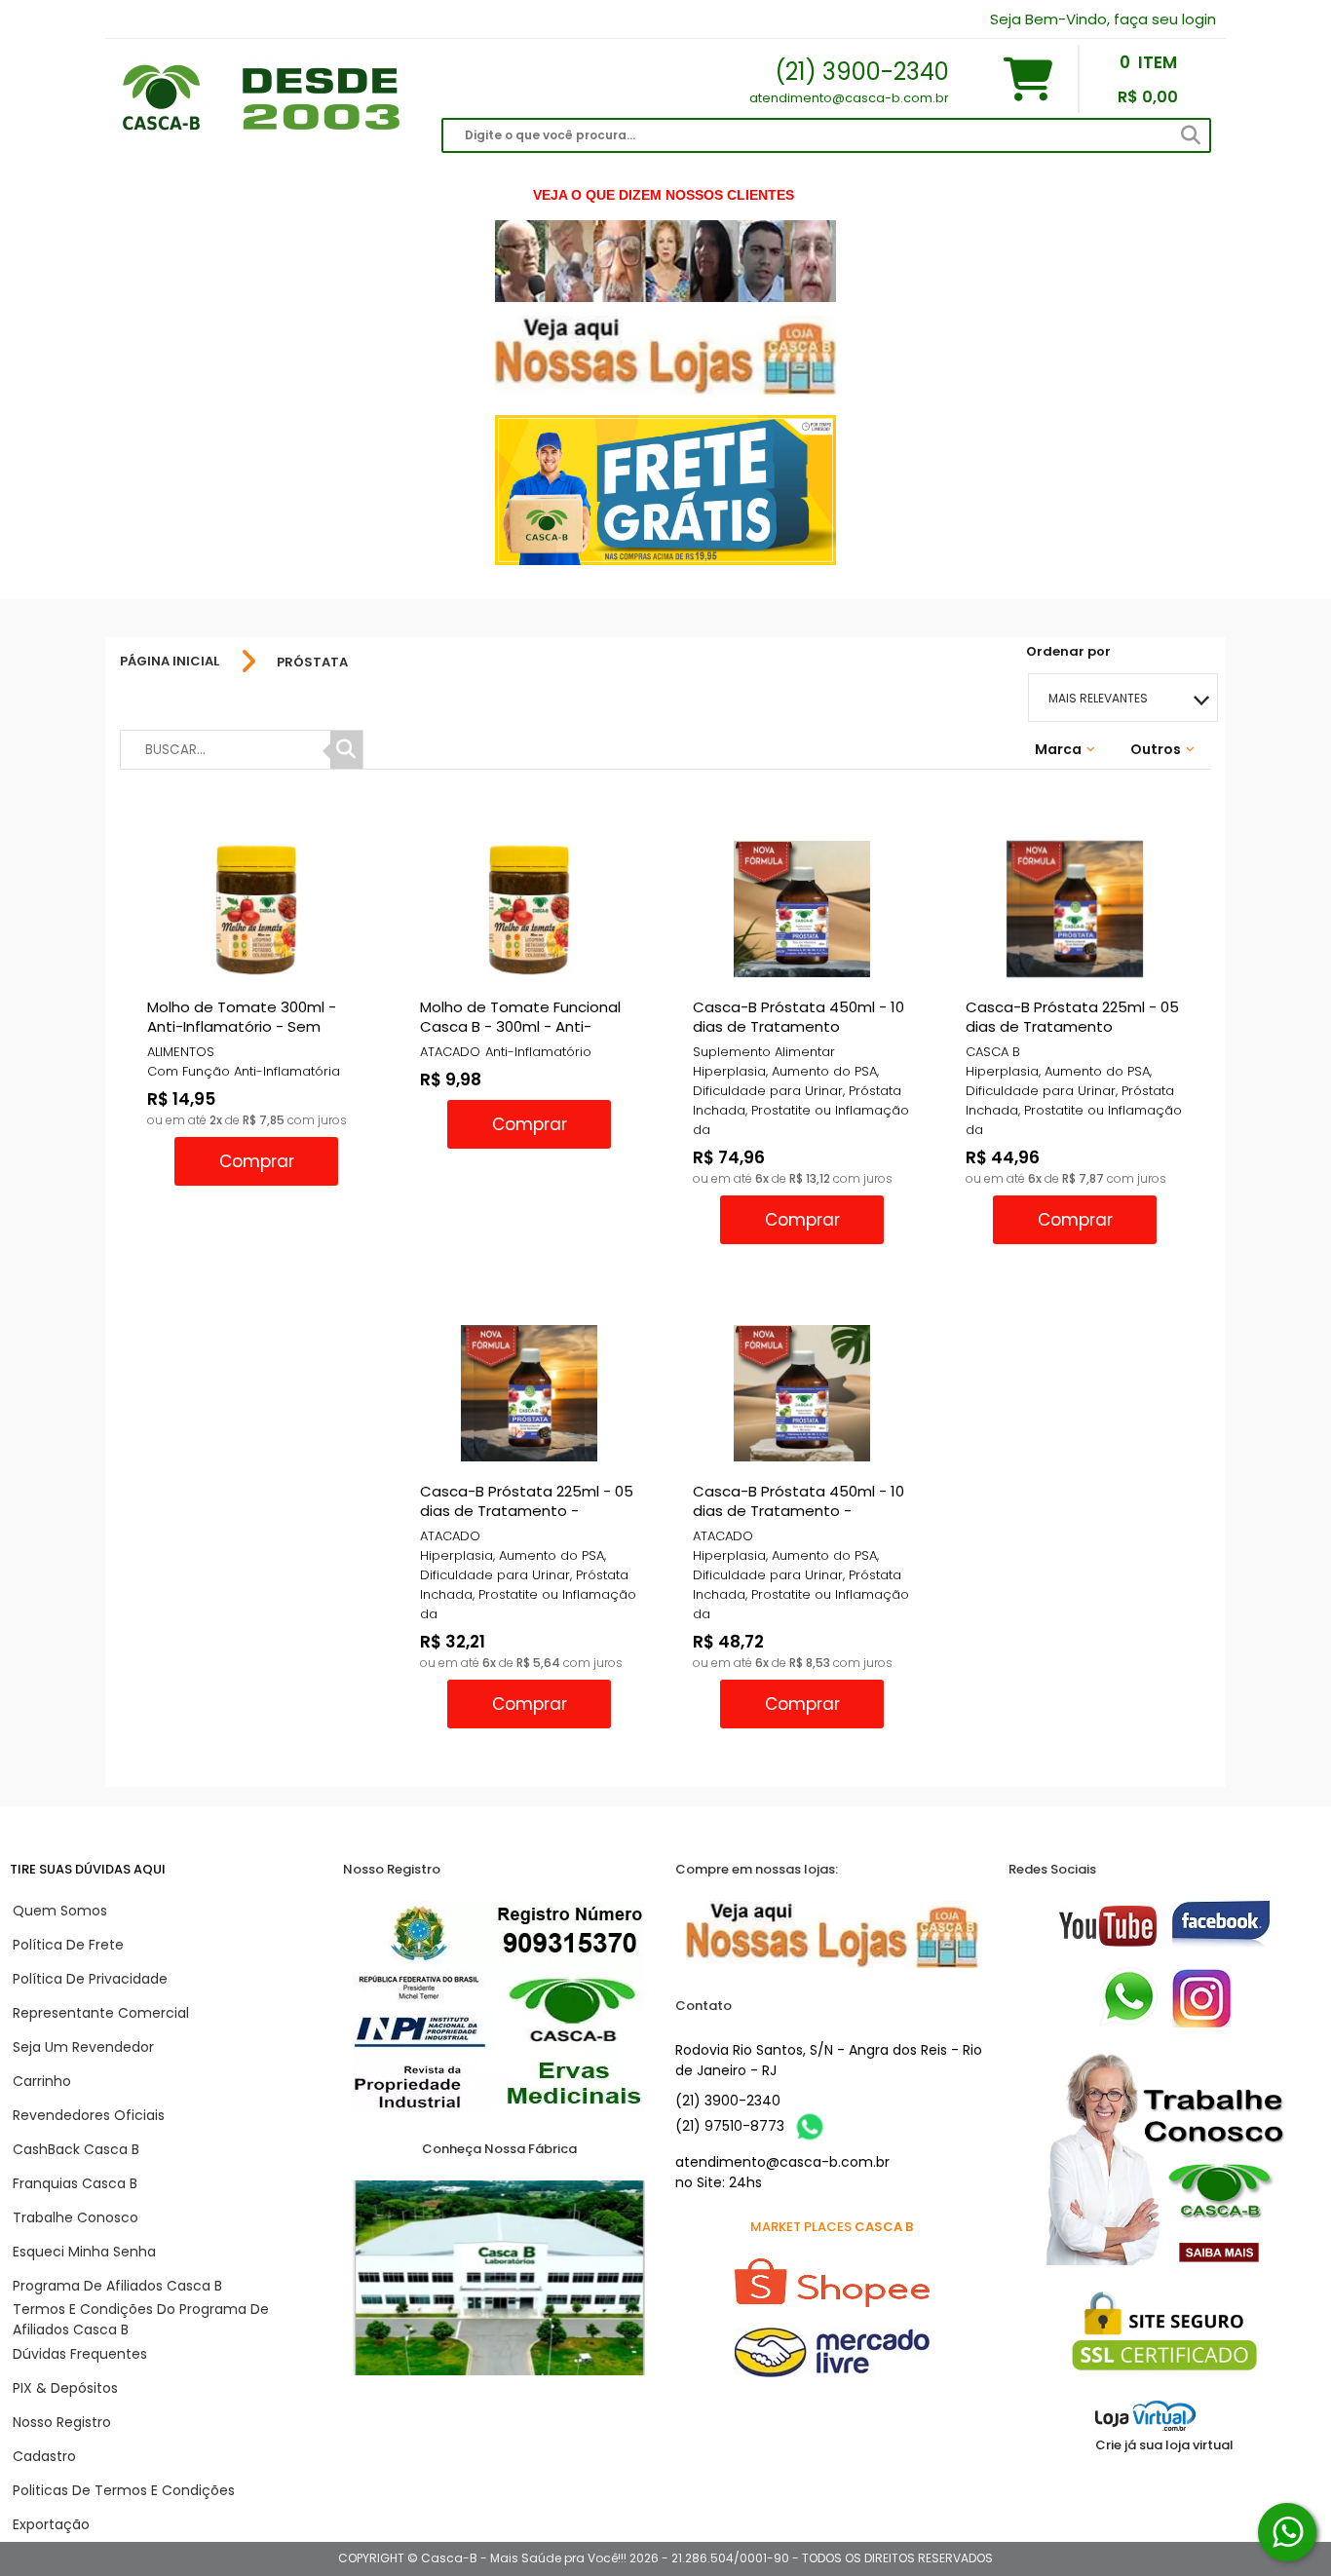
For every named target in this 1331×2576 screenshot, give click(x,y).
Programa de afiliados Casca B (117, 2286)
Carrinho (42, 2081)
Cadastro (44, 2456)
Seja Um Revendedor (83, 2047)
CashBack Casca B (76, 2149)
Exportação (51, 2524)
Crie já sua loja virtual (1164, 2445)
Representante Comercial (101, 2013)
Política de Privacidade (90, 1979)
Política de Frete (68, 1945)
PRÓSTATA (312, 662)
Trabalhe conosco (76, 2217)
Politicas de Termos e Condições (124, 2490)
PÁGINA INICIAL (170, 662)
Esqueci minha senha (84, 2252)
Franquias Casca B (75, 2183)
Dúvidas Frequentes (80, 2354)
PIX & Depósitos (65, 2388)
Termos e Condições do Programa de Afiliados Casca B (141, 2319)
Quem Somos (60, 1911)
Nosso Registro (62, 2422)
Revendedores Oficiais (89, 2115)
